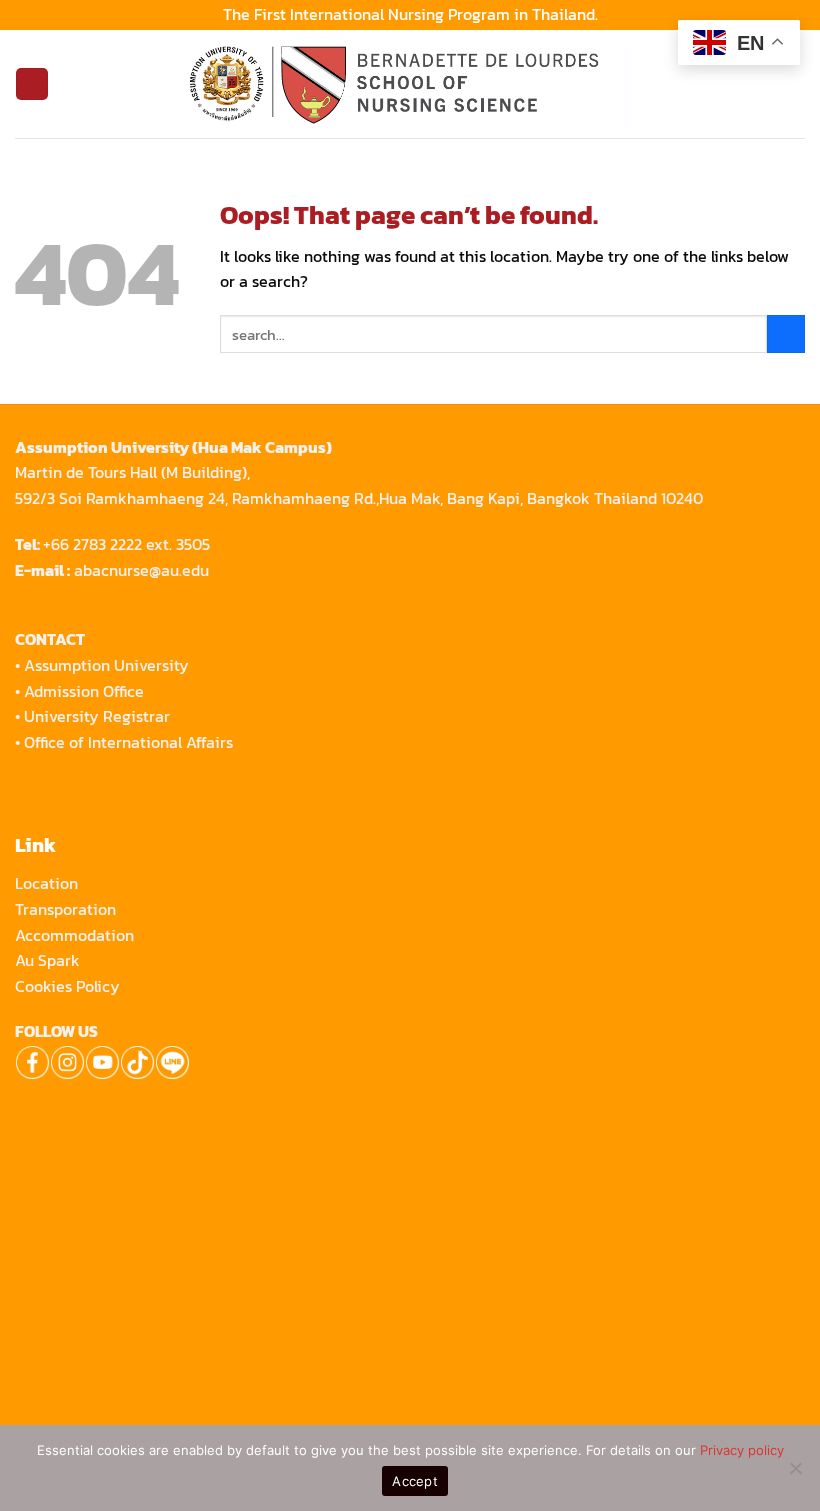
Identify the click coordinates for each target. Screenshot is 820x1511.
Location (46, 883)
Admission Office (84, 691)
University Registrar (97, 716)
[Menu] (31, 84)
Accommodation (76, 935)
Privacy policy (742, 1450)
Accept (415, 1481)
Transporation (67, 909)
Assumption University (106, 665)
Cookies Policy (67, 986)
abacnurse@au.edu (141, 570)
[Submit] (786, 334)
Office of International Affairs (128, 742)
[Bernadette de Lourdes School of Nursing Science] (410, 84)
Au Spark (47, 960)
